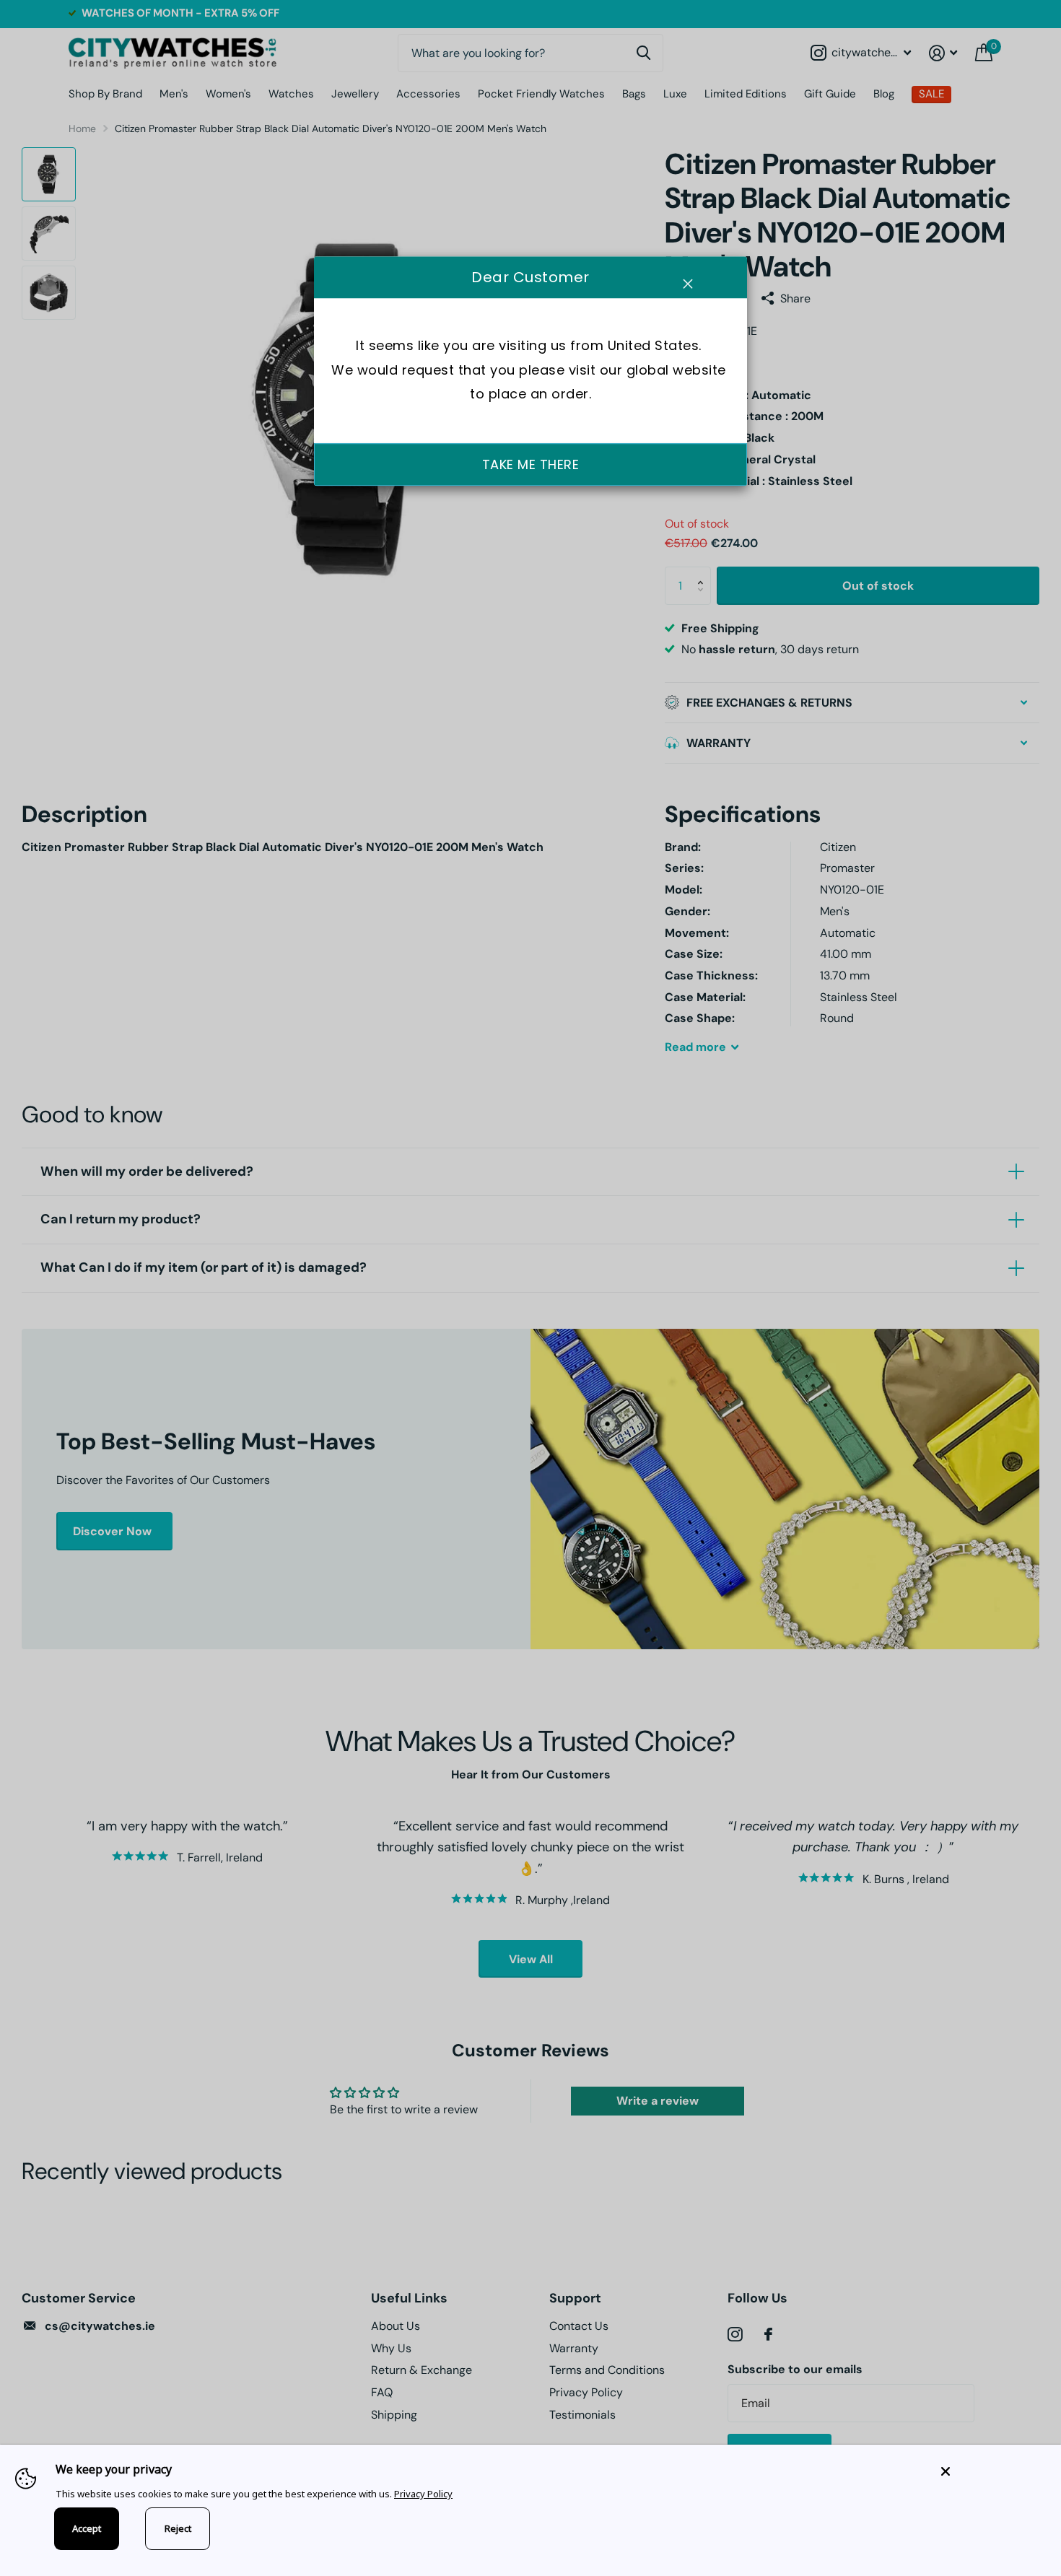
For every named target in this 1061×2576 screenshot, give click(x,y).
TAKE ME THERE (531, 464)
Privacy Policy (423, 2494)
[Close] (990, 2471)
